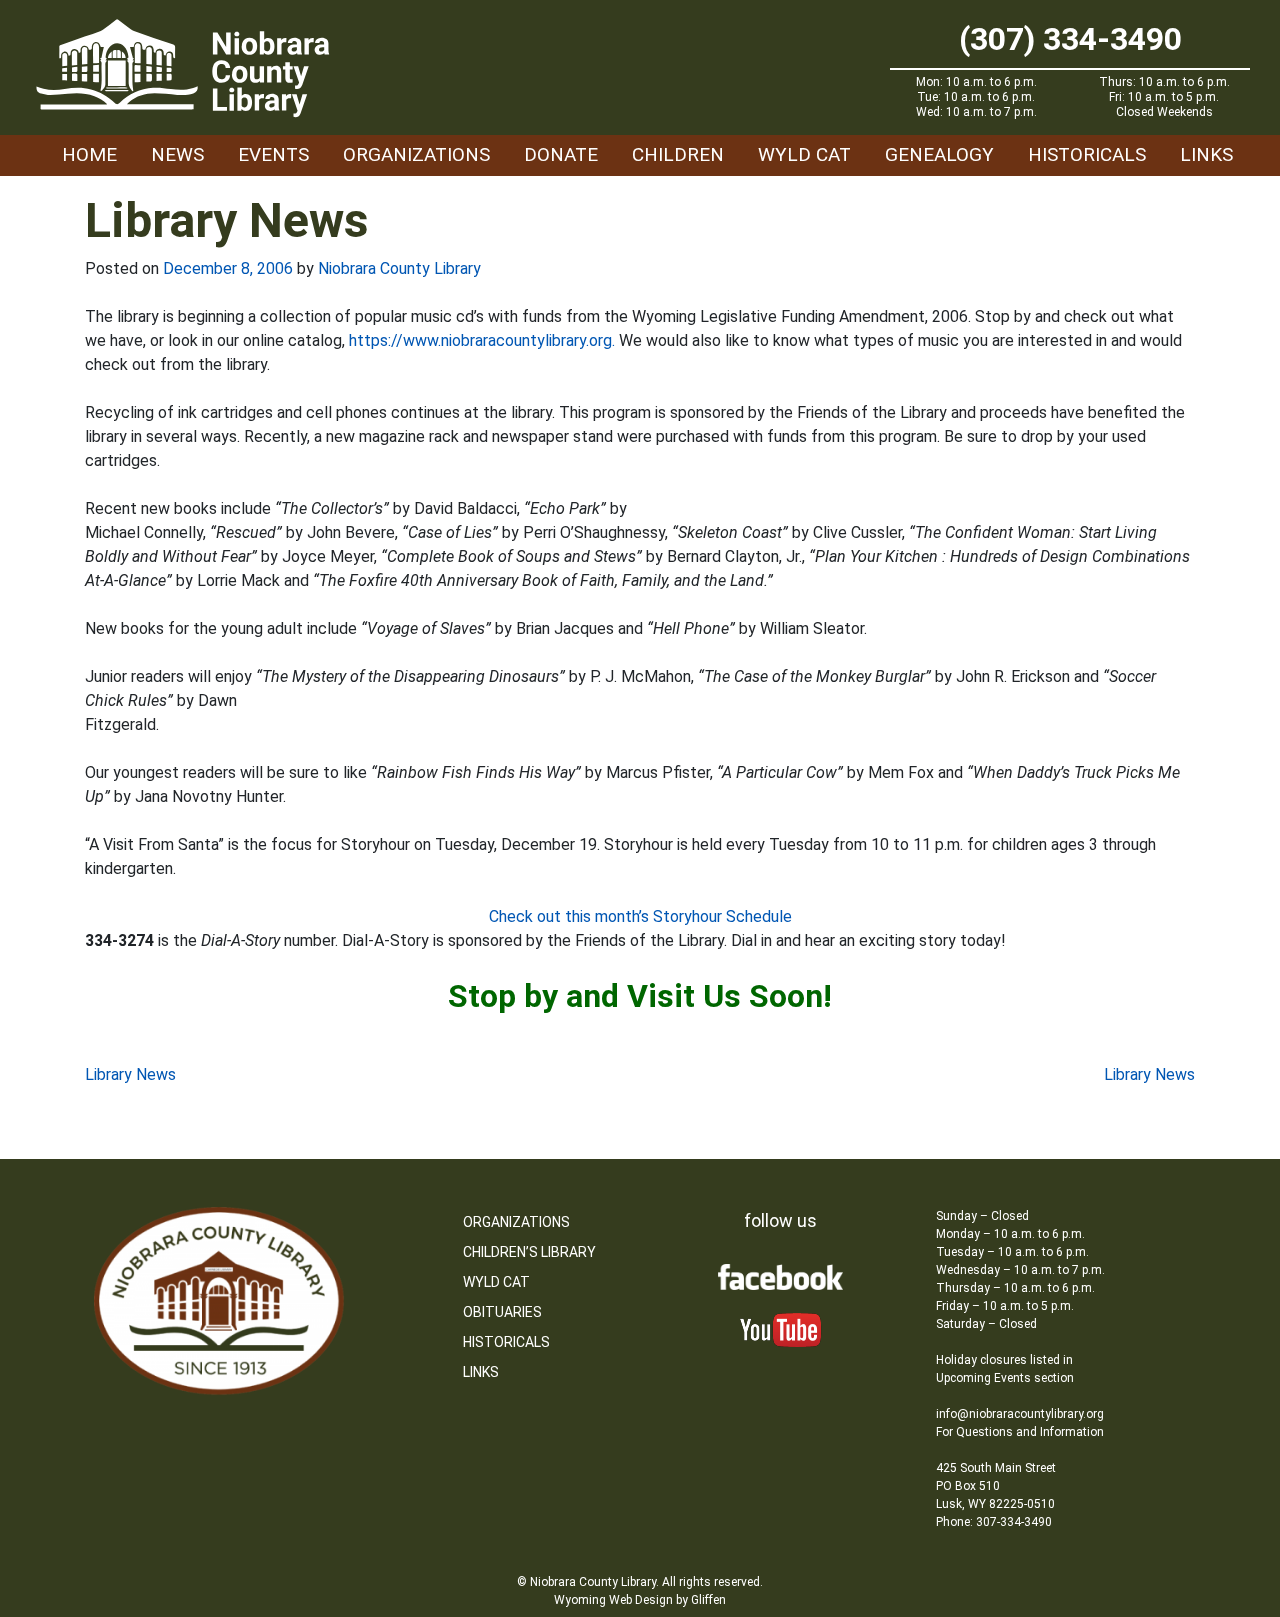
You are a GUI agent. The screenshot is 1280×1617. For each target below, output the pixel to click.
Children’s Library (529, 1252)
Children (678, 154)
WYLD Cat (804, 154)
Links (1206, 154)
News (177, 154)
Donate (561, 154)
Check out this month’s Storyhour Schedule (640, 916)
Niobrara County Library (399, 268)
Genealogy (939, 154)
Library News (130, 1074)
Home (89, 154)
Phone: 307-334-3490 (994, 1522)
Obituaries (502, 1312)
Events (273, 154)
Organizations (416, 154)
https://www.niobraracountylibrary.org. (482, 340)
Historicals (1087, 154)
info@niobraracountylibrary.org (1020, 1414)
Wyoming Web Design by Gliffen (640, 1600)
